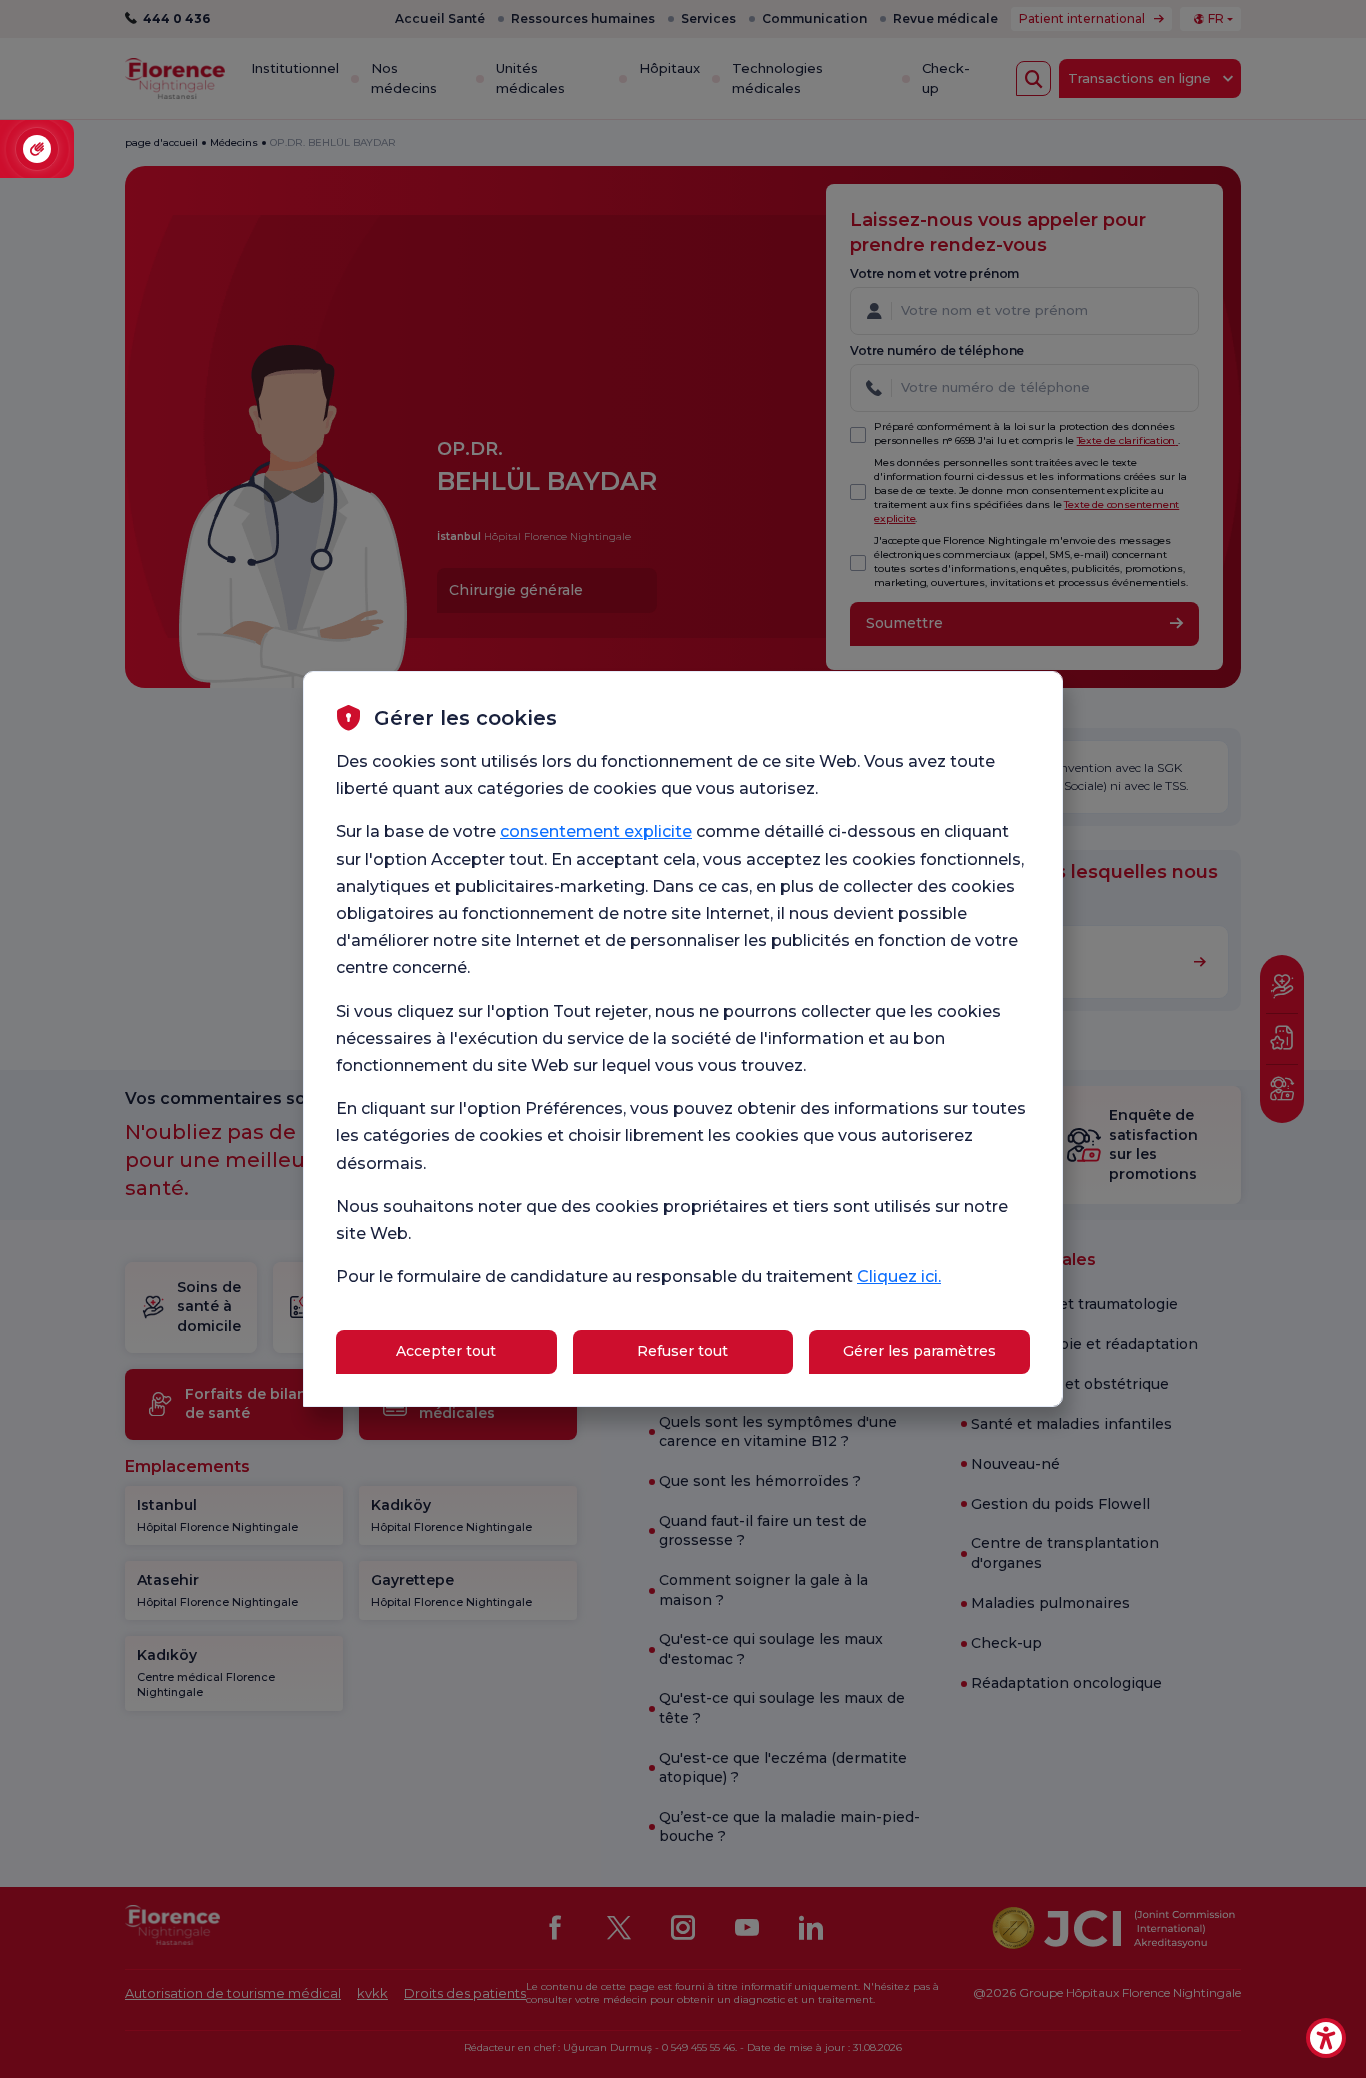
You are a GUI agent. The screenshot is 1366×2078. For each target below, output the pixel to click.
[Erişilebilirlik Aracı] (1326, 2038)
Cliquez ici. (899, 1276)
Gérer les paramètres (919, 1351)
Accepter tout (446, 1351)
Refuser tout (682, 1351)
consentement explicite (596, 831)
